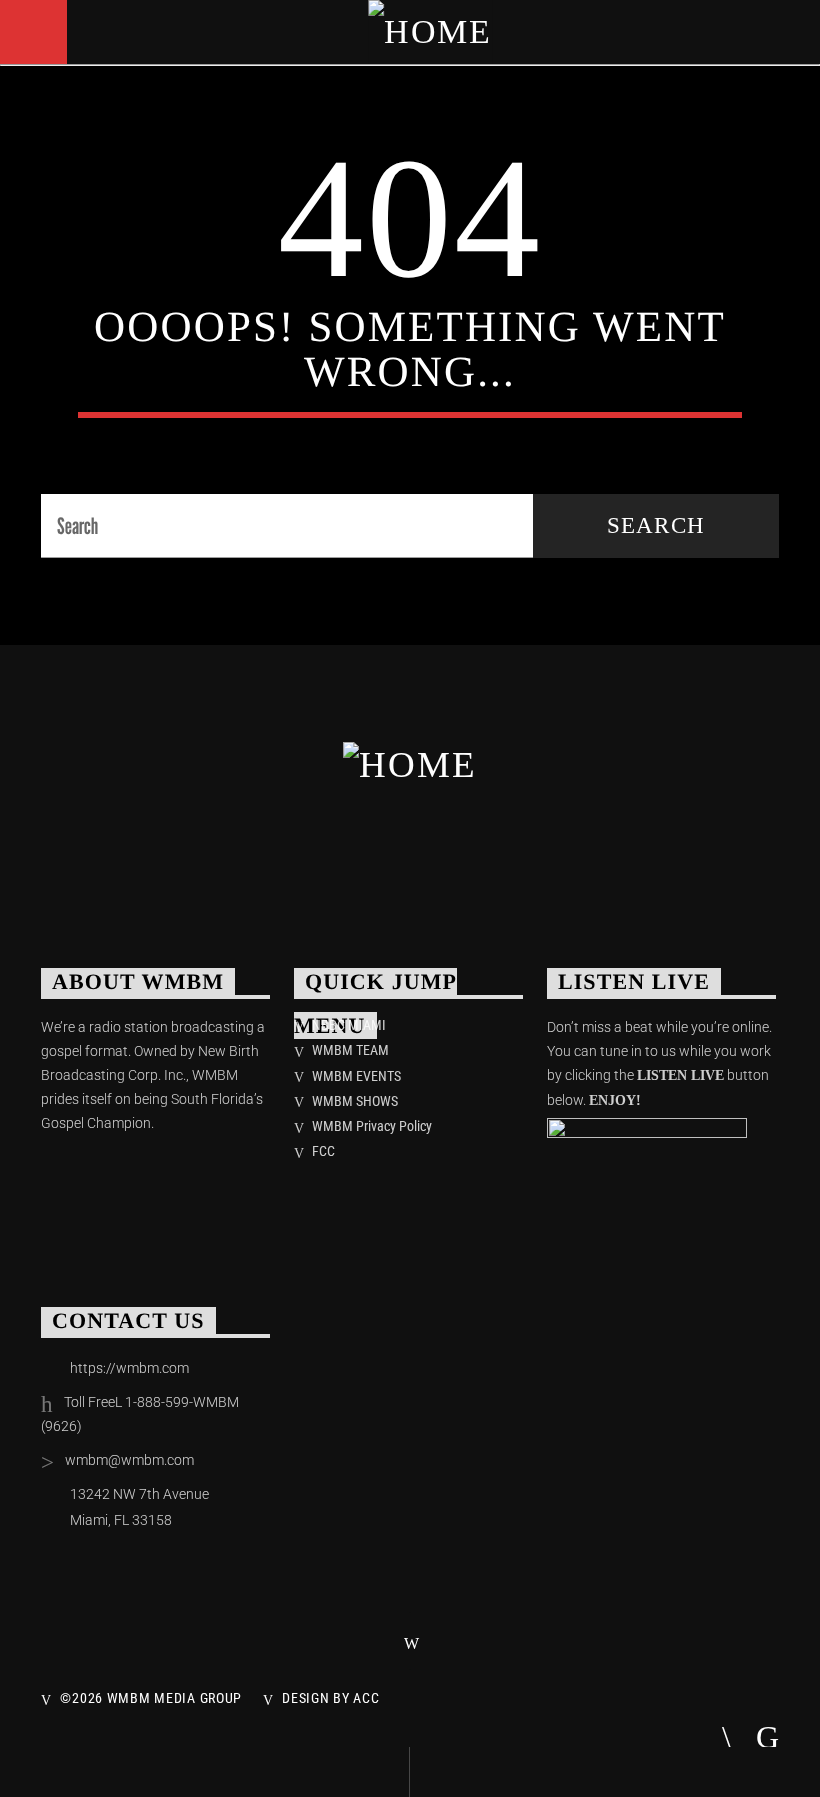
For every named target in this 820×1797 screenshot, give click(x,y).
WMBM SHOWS (355, 1101)
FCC (323, 1151)
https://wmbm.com (129, 1368)
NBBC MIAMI (349, 1025)
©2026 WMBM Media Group (151, 1698)
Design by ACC (330, 1698)
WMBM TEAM (350, 1050)
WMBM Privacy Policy (372, 1126)
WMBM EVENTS (356, 1076)
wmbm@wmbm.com (129, 1460)
